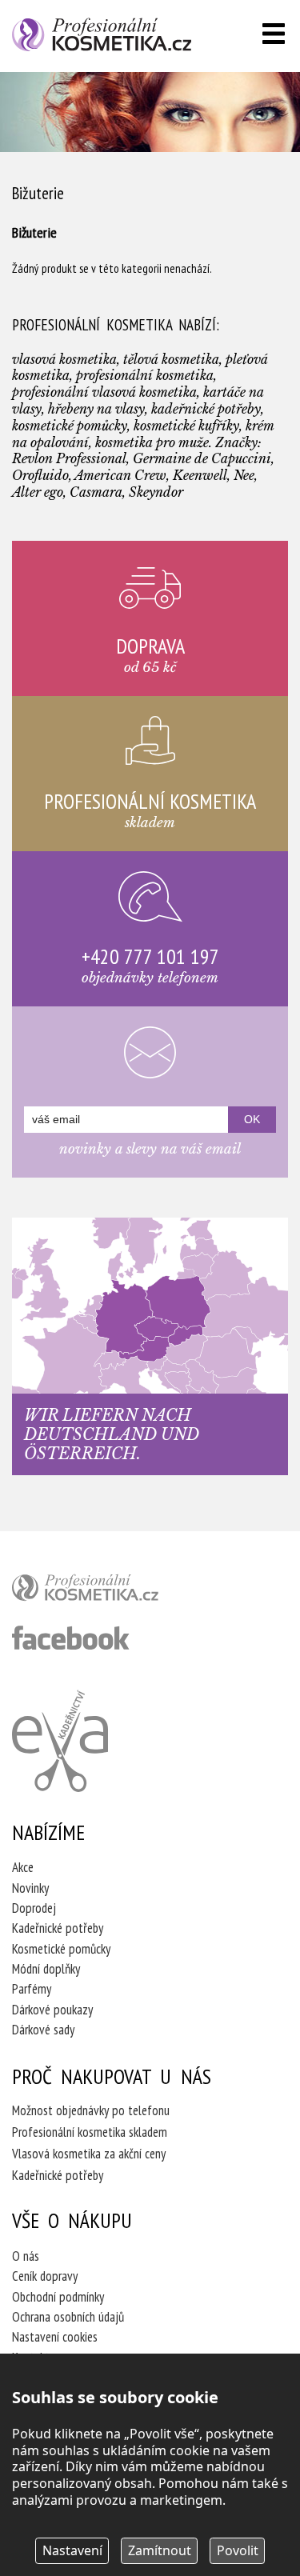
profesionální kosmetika (112, 1591)
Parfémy (32, 1989)
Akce (23, 1867)
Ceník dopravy (45, 2276)
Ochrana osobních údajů (68, 2317)
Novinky (30, 1888)
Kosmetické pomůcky (61, 1949)
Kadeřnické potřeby (58, 1928)
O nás (26, 2256)
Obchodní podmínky (58, 2297)
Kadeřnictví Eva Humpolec (60, 1741)
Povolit (238, 2550)
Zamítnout (160, 2550)
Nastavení (72, 2550)
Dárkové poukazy (52, 2010)
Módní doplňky (46, 1969)
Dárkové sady (43, 2030)
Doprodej (34, 1908)
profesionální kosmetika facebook (71, 1638)
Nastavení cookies (55, 2337)
